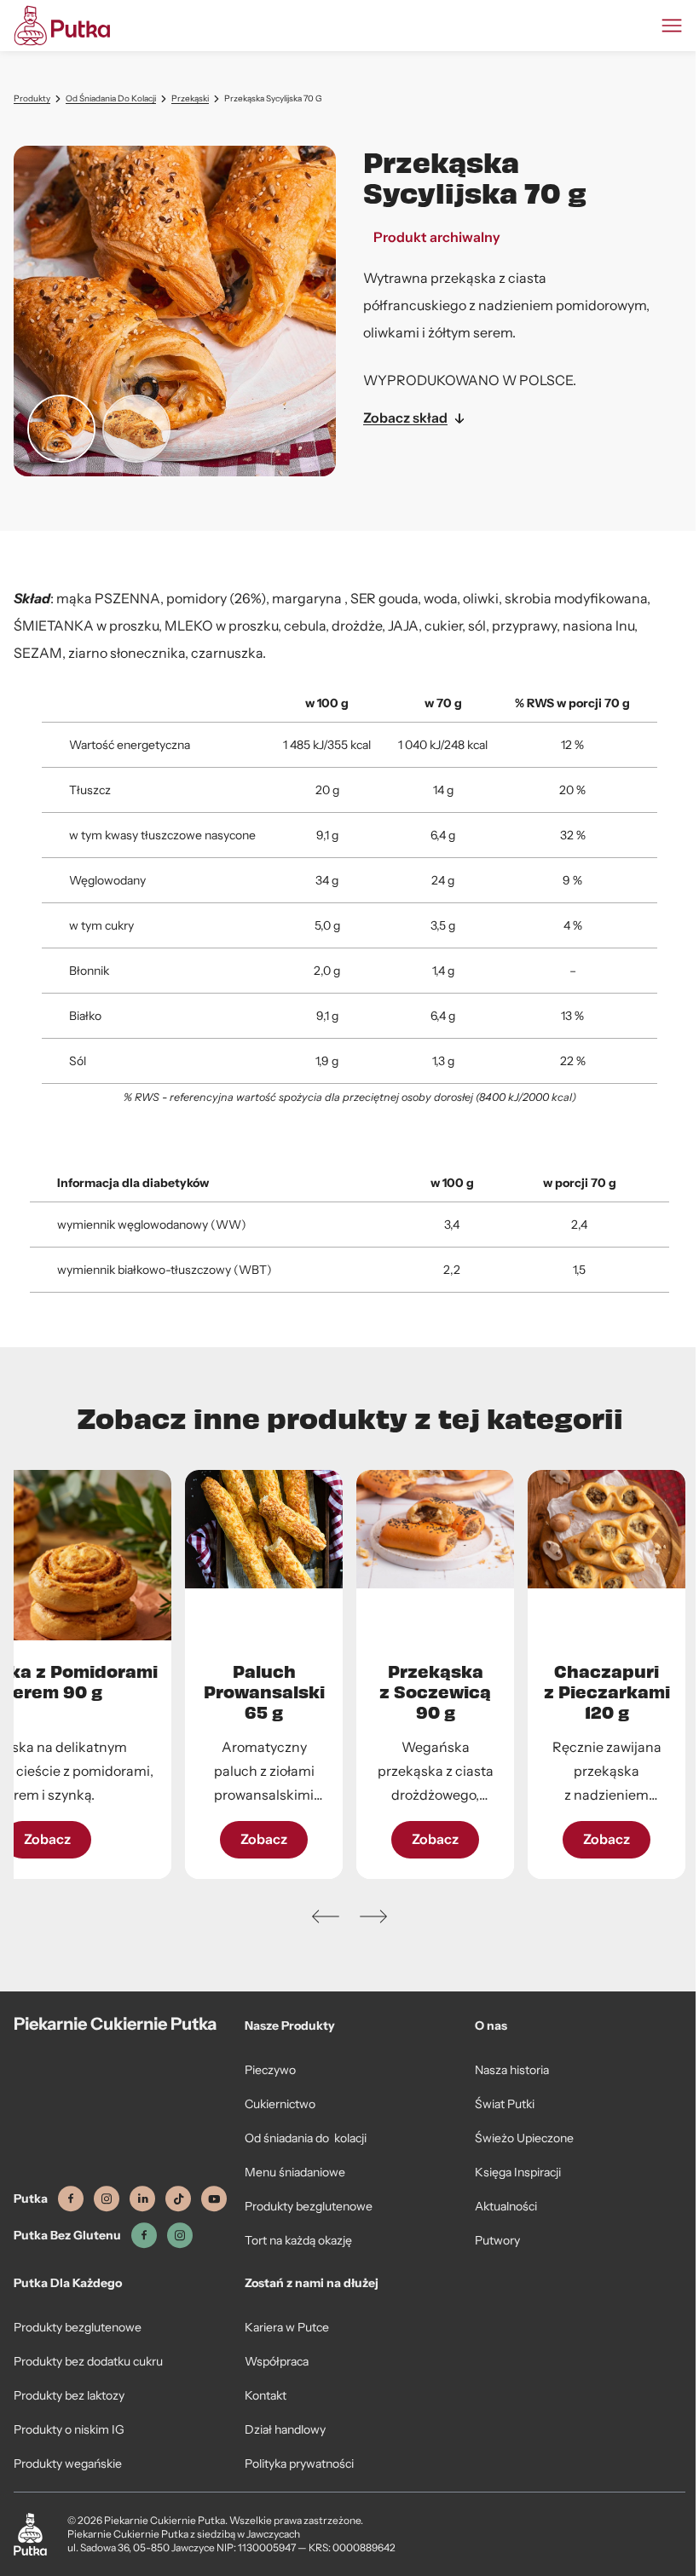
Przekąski (190, 98)
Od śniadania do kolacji (306, 2138)
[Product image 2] (136, 429)
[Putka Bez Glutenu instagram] (180, 2236)
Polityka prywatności (299, 2464)
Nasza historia (512, 2070)
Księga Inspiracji (518, 2172)
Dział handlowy (285, 2429)
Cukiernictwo (280, 2104)
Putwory (497, 2240)
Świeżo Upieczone (524, 2138)
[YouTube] (214, 2199)
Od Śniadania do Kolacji (111, 98)
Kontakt (266, 2395)
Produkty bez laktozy (69, 2395)
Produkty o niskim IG (69, 2429)
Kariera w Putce (287, 2327)
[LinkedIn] (142, 2199)
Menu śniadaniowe (295, 2172)
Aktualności (506, 2206)
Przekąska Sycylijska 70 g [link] (273, 98)
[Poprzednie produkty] (326, 1916)
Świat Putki (505, 2104)
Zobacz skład (405, 418)
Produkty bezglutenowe (309, 2206)
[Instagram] (107, 2199)
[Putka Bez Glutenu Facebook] (144, 2236)
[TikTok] (178, 2199)
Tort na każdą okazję (298, 2240)
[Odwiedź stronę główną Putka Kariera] (62, 26)
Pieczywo (270, 2070)
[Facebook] (71, 2199)
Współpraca (277, 2361)
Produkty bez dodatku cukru (88, 2361)
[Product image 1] (61, 429)
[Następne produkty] (373, 1916)
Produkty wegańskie (68, 2464)
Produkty (32, 98)
